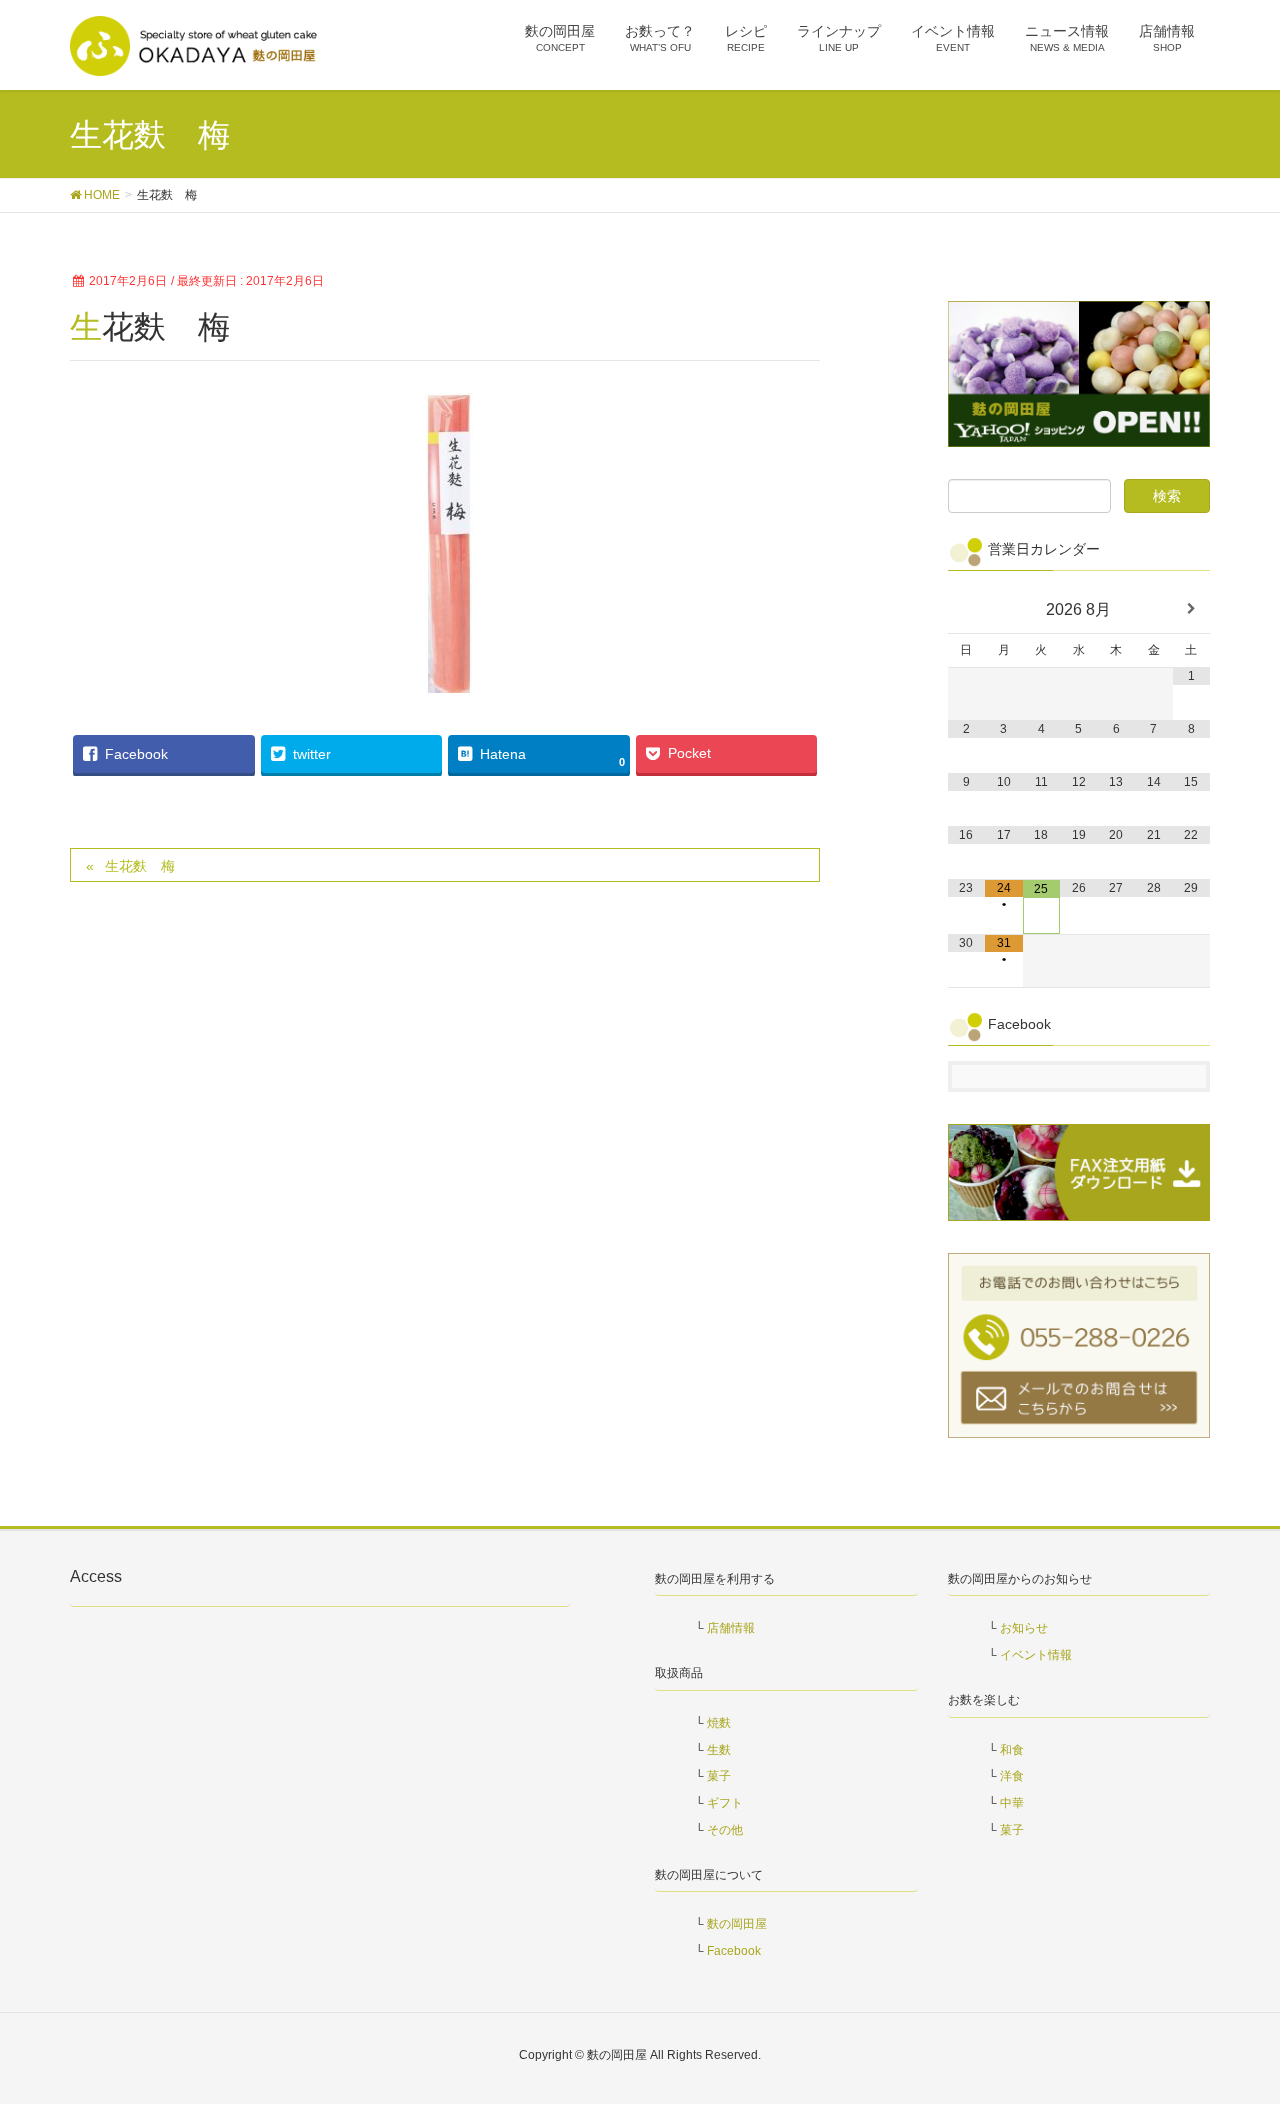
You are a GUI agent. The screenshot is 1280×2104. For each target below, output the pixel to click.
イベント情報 (1036, 1655)
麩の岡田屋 (737, 1924)
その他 (725, 1830)
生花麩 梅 (140, 866)
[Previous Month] (967, 609)
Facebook (734, 1951)
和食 (1012, 1750)
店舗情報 (731, 1628)
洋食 (1012, 1776)
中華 (1012, 1803)
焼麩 (719, 1723)
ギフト (725, 1803)
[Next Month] (1192, 609)
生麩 (719, 1750)
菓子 (719, 1776)
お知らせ (1024, 1628)
